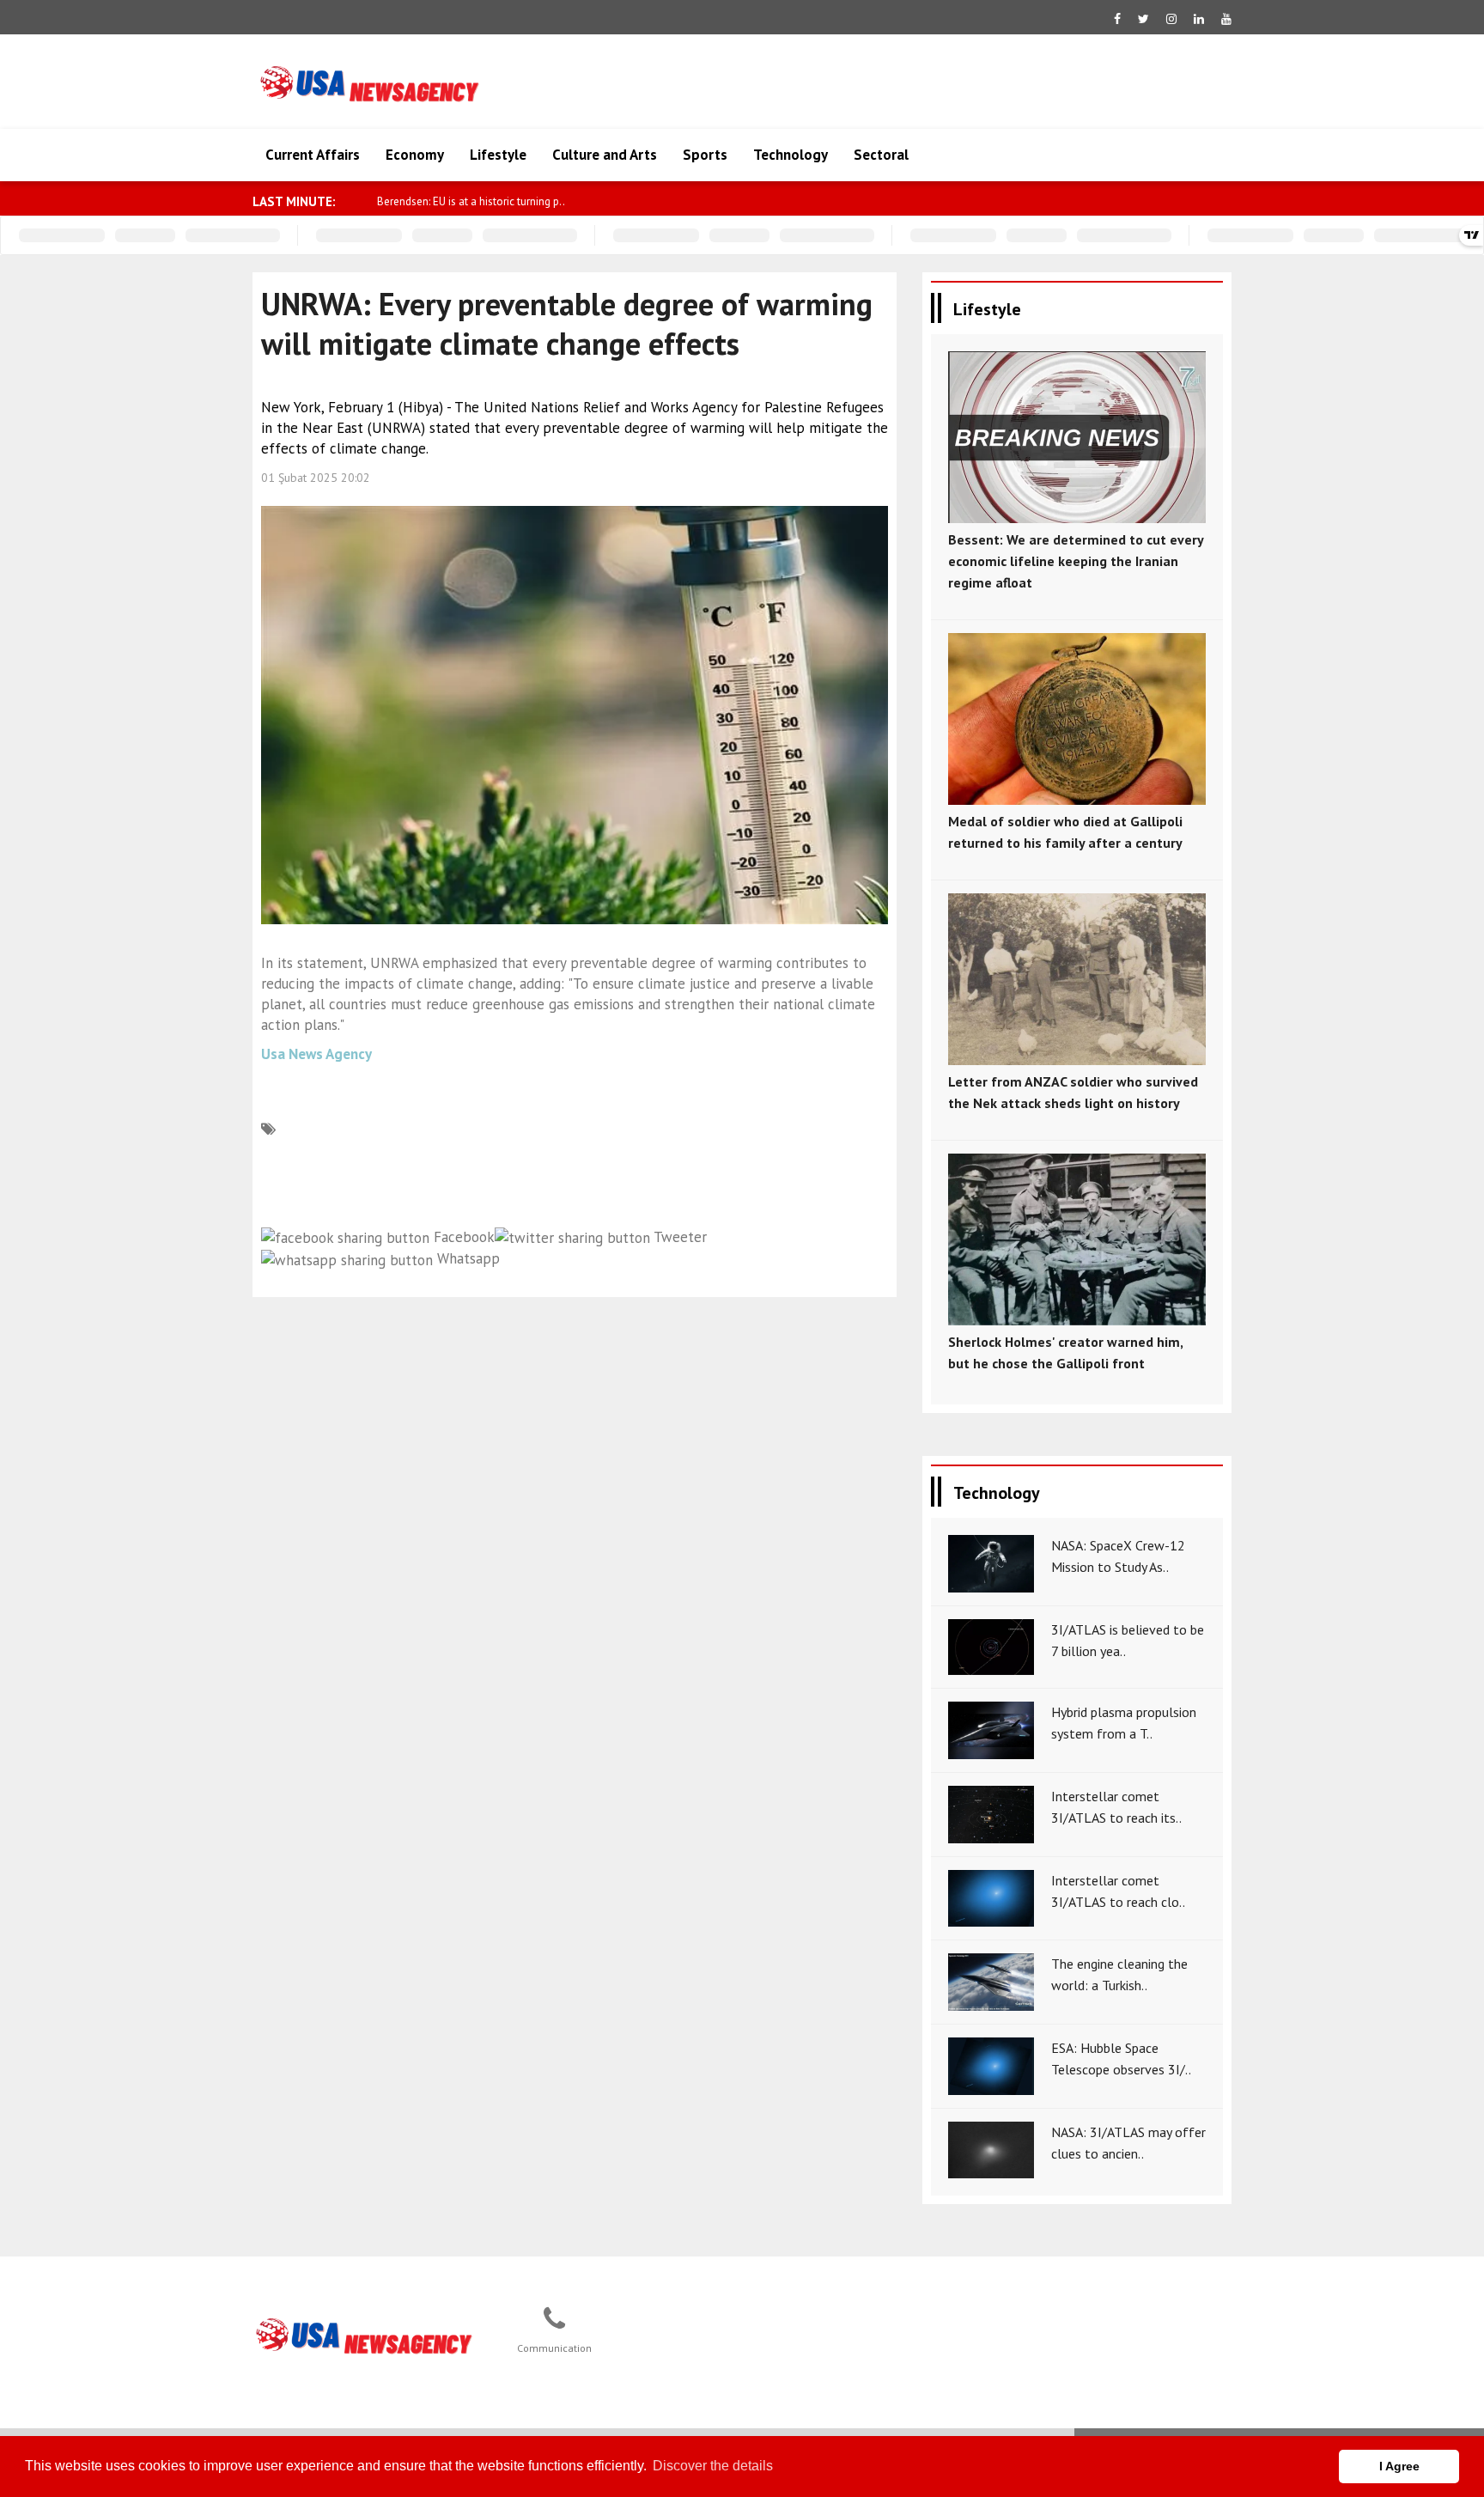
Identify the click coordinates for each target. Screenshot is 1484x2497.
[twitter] (1143, 19)
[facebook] (1117, 19)
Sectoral (881, 155)
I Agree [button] (1399, 2466)
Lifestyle (498, 155)
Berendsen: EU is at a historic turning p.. (471, 201)
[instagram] (1171, 19)
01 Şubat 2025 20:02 (316, 478)
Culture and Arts (605, 155)
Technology (791, 155)
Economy (415, 155)
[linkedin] (1199, 19)
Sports (705, 155)
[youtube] (1226, 19)
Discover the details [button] (713, 2466)
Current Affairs (313, 155)
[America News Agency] (365, 2336)
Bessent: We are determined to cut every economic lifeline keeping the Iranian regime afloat (1076, 561)
